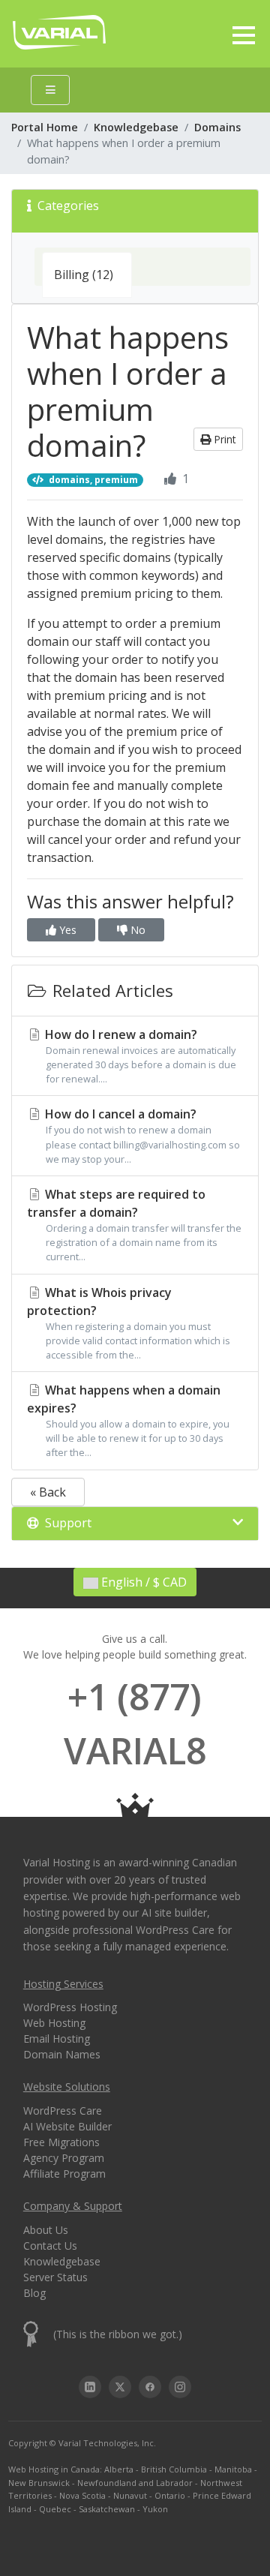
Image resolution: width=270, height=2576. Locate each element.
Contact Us (50, 2246)
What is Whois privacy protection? (129, 1323)
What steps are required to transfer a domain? (134, 1225)
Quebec (55, 2509)
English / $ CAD (142, 1582)
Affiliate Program (64, 2174)
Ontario (170, 2495)
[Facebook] (150, 2387)
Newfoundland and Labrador (135, 2483)
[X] (120, 2387)
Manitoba (233, 2469)
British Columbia (174, 2469)
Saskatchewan (107, 2509)
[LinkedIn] (90, 2387)
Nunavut (130, 2495)
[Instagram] (180, 2387)
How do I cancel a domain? (141, 1135)
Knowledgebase (136, 127)
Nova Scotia (82, 2495)
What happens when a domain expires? (128, 1420)
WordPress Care (63, 2111)
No (136, 930)
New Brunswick (39, 2483)
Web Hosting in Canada (54, 2469)
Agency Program (64, 2158)
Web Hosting (54, 2023)
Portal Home (45, 127)
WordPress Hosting (70, 2007)
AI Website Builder (67, 2126)
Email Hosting (57, 2039)
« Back (48, 1492)
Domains (217, 127)
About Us (46, 2230)
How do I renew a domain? (139, 1056)
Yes (66, 930)
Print (223, 439)
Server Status (55, 2277)
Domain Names (62, 2054)
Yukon (155, 2509)
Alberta (119, 2469)
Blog (34, 2293)
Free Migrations (61, 2142)
